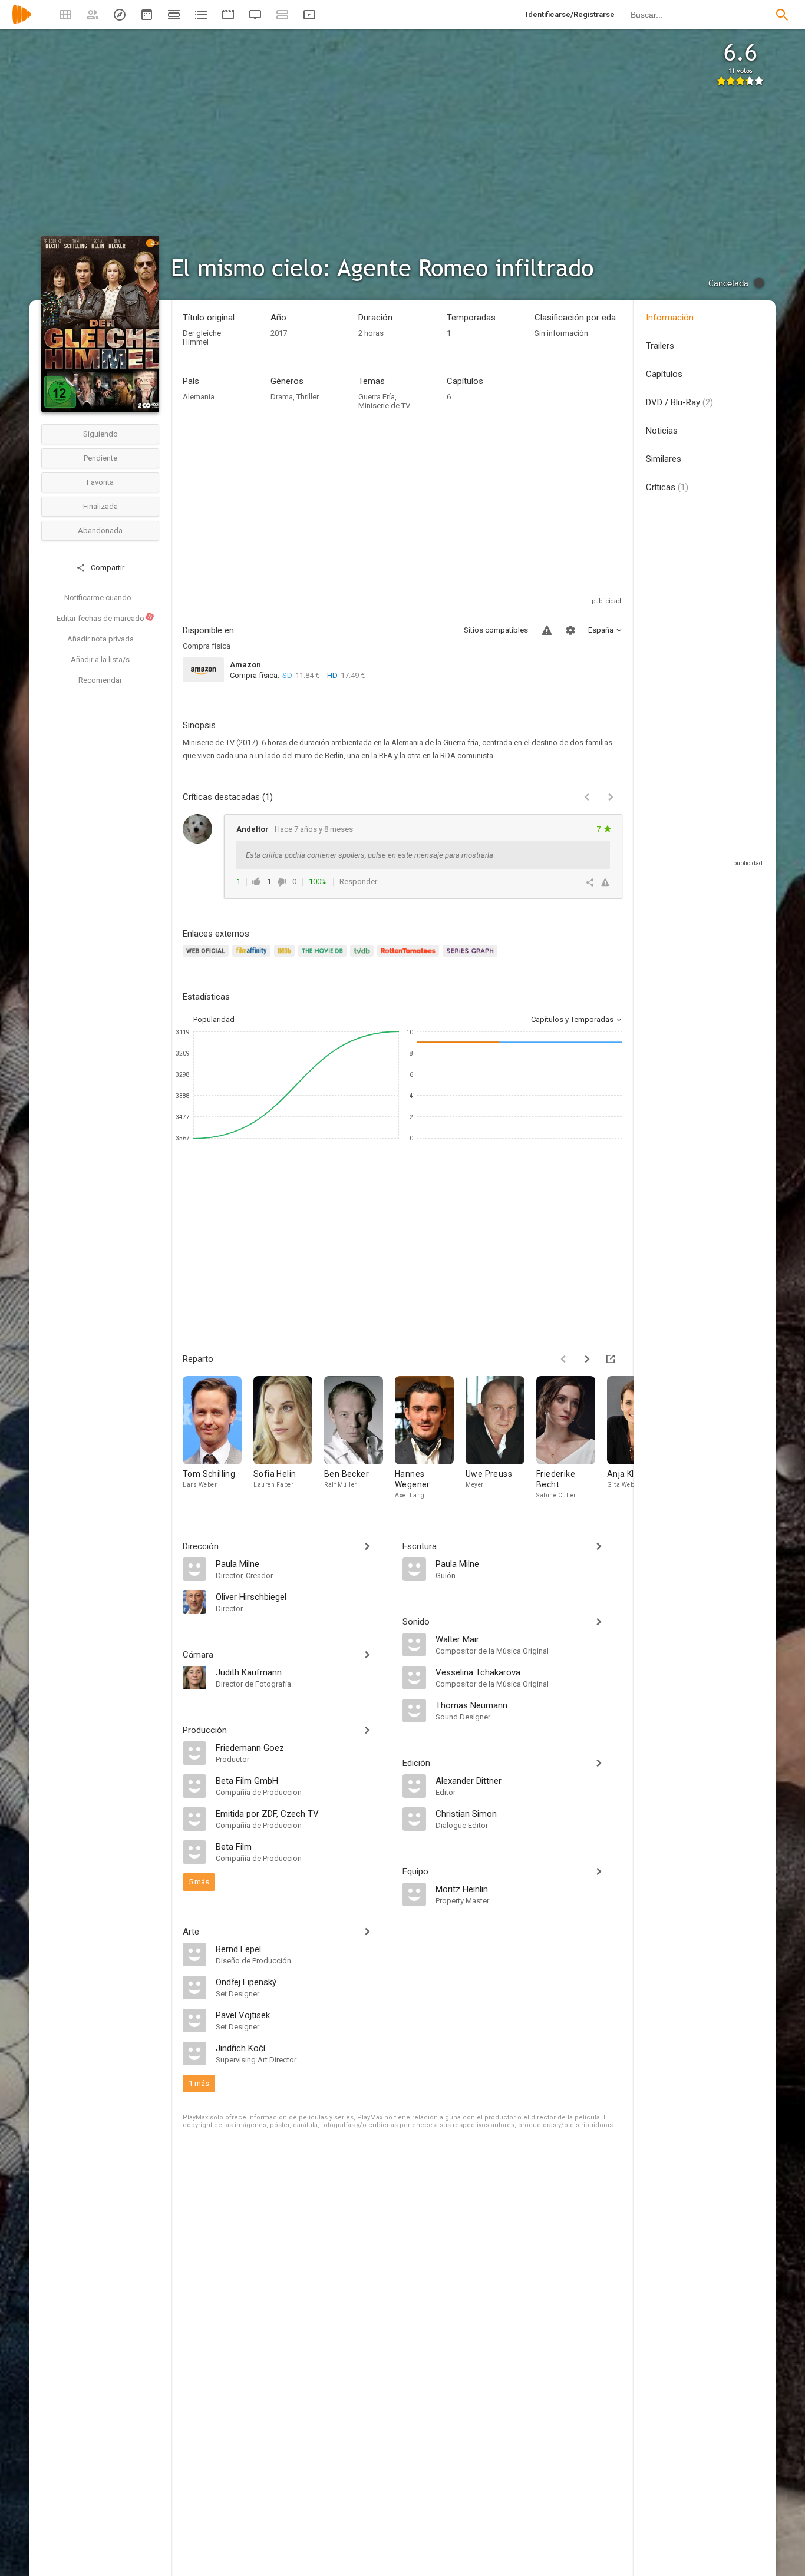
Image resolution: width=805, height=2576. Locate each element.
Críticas (667, 487)
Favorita (100, 482)
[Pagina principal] (22, 22)
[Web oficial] (207, 958)
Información (670, 318)
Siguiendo (100, 434)
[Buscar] (782, 15)
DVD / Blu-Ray (679, 402)
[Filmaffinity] (253, 958)
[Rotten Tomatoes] (410, 958)
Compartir (107, 568)
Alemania (199, 397)
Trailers (660, 346)
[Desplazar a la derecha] (587, 1359)
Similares (664, 459)
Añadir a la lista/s (100, 659)
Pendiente (100, 458)
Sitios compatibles (496, 630)
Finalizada (100, 506)
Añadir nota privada (100, 639)
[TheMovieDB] (324, 958)
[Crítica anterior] (587, 797)
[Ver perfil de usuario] (197, 829)
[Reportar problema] (547, 630)
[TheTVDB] (364, 958)
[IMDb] (286, 958)
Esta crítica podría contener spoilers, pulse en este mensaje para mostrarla (369, 855)
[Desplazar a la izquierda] (563, 1359)
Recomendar (100, 680)
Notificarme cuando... (100, 598)
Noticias (662, 431)
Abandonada (100, 530)
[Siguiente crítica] (611, 797)
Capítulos (664, 374)
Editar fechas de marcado (105, 618)
